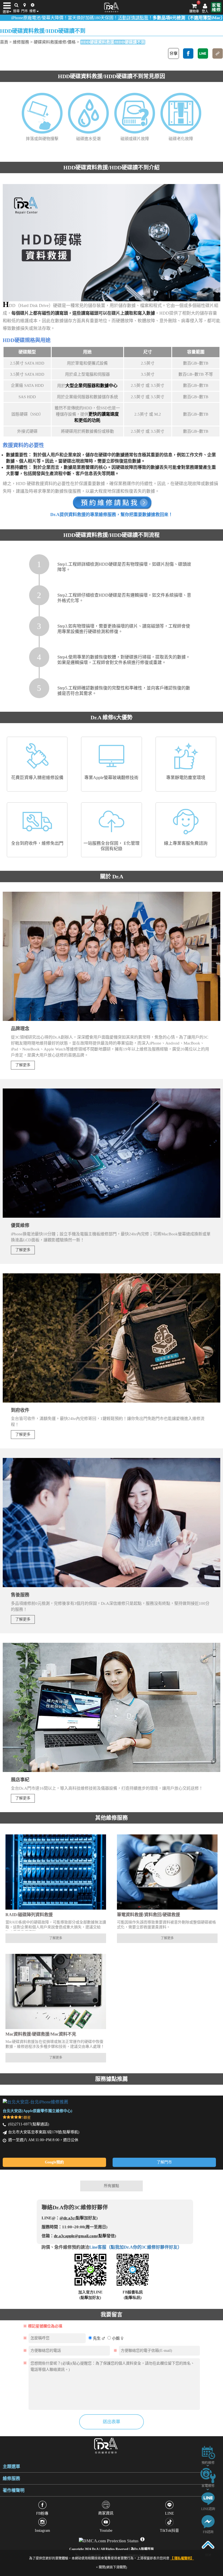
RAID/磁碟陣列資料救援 (29, 1915)
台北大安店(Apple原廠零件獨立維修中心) (38, 2111)
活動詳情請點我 (78, 18)
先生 (97, 2338)
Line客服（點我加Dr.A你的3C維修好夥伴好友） (136, 2247)
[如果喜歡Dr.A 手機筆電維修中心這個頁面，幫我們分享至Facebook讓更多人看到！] (188, 53)
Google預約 (54, 2162)
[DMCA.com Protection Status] (109, 2539)
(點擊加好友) (90, 2298)
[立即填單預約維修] (208, 2452)
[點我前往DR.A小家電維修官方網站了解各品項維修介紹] (216, 7)
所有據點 (112, 2186)
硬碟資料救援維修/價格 (55, 42)
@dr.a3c (67, 2218)
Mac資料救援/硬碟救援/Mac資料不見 (41, 2034)
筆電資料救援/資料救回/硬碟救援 (148, 1915)
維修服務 (21, 42)
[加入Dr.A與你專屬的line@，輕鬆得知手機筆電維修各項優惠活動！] (208, 2498)
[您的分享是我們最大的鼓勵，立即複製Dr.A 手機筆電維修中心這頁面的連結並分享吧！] (218, 53)
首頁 (4, 42)
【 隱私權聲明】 (182, 2558)
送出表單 (112, 2422)
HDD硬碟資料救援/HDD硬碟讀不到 (113, 42)
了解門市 (164, 2162)
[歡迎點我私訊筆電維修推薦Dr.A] (208, 2521)
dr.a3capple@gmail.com (75, 2236)
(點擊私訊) (133, 2298)
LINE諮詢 (208, 2509)
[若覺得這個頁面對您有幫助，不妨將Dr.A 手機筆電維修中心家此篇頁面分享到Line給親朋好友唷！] (203, 53)
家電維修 (208, 2486)
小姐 (116, 2338)
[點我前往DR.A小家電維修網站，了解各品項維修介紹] (208, 2475)
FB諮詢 (208, 2532)
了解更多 (23, 1065)
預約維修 (208, 2463)
